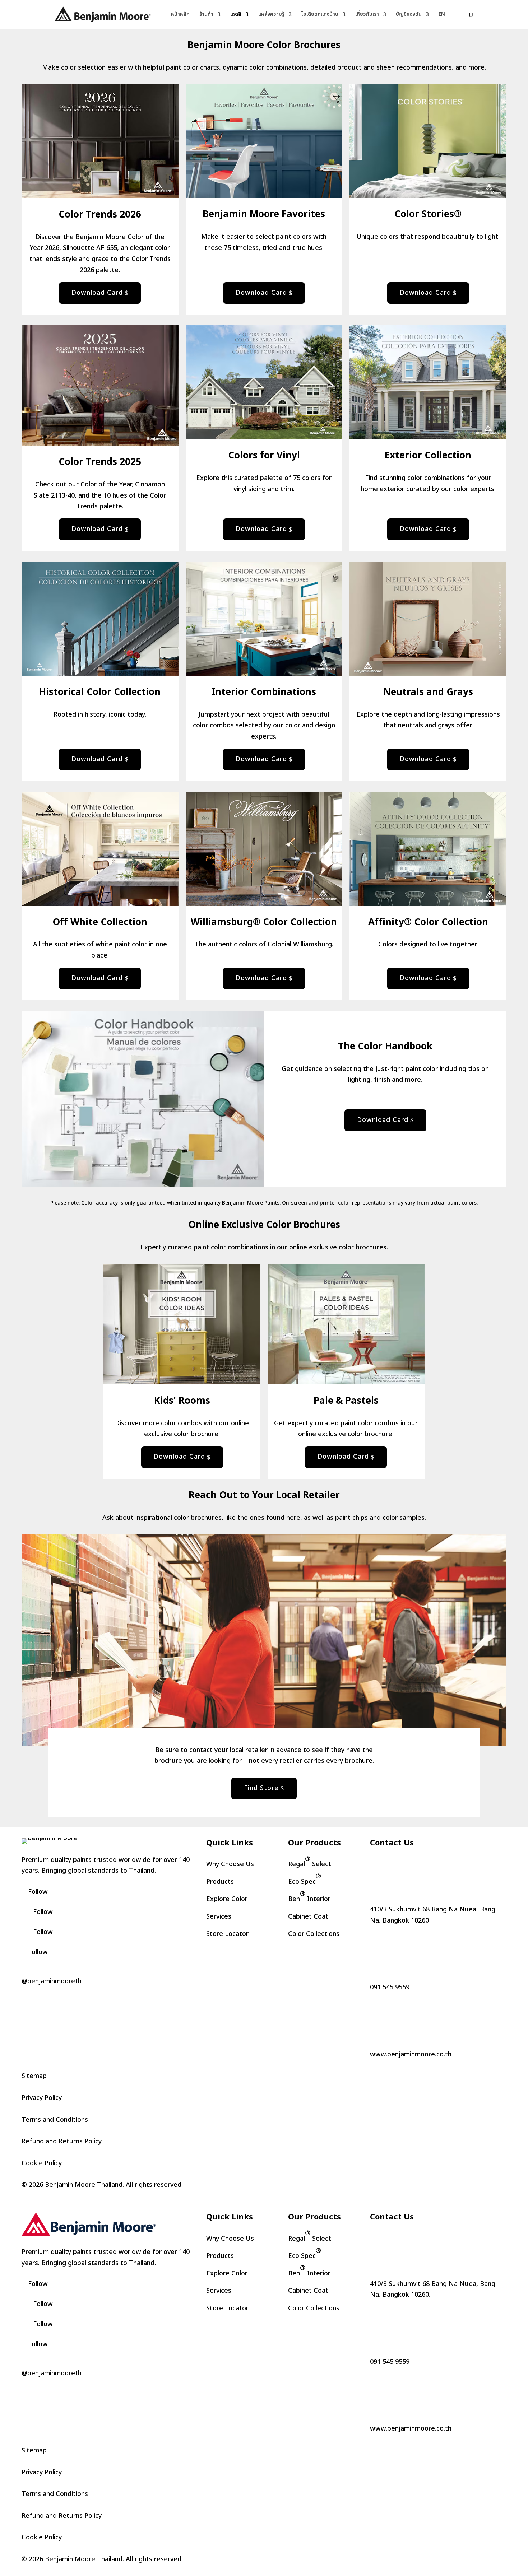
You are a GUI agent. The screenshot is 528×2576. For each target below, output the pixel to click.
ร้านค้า (206, 15)
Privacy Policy (42, 2098)
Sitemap (34, 2076)
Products (220, 1882)
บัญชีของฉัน (409, 15)
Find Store (261, 1788)
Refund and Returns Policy (62, 2141)
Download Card (97, 293)
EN (442, 15)
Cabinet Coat (308, 1917)
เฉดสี (236, 15)
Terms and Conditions (55, 2120)
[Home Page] (103, 14)
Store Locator (227, 1934)
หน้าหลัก (180, 15)
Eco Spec (305, 1879)
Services (219, 1917)
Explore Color (227, 1899)
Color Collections (314, 1934)
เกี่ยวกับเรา (367, 15)
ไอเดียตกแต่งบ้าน (320, 15)
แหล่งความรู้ (271, 15)
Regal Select (310, 1862)
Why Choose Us (230, 1864)
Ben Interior (309, 1897)
